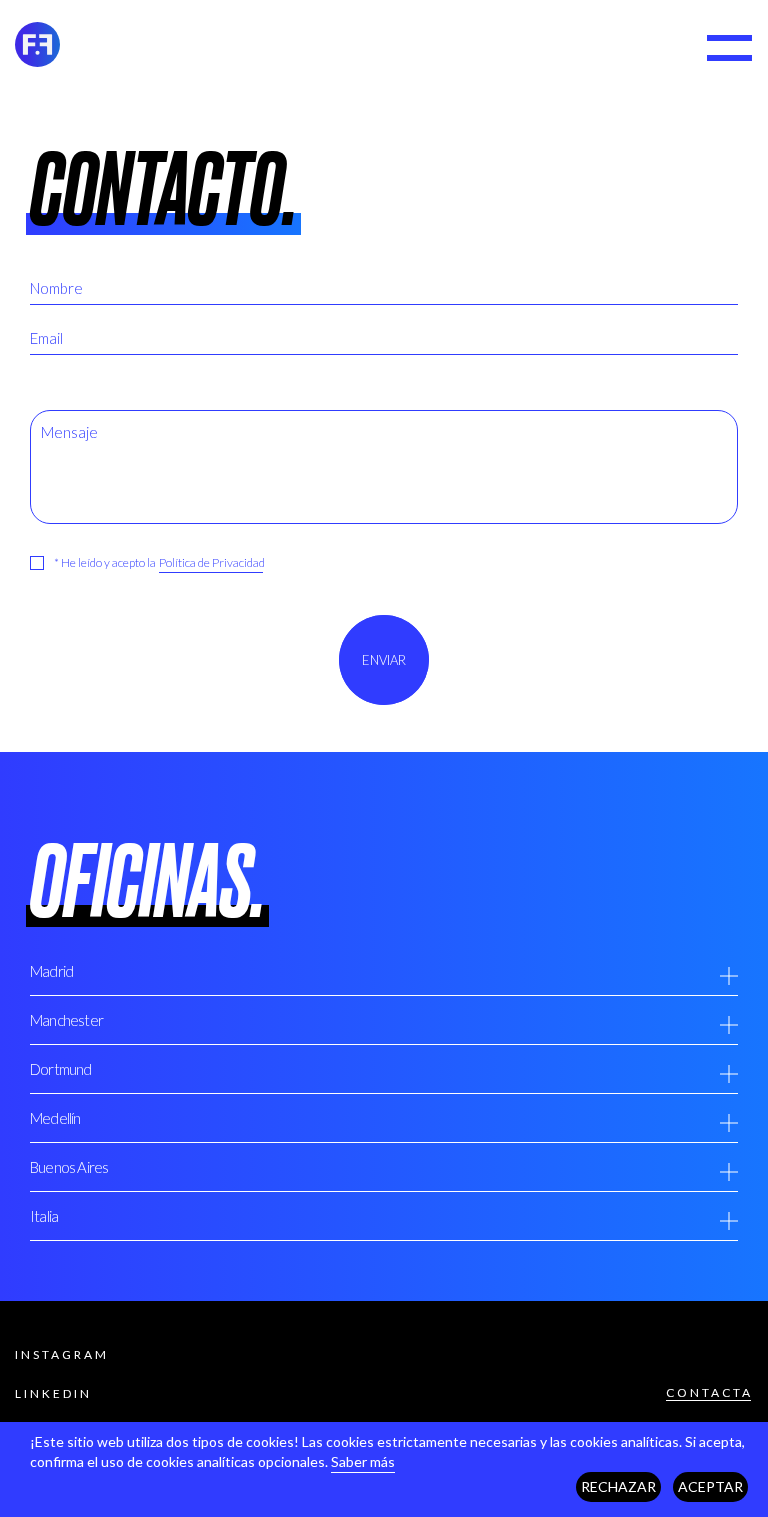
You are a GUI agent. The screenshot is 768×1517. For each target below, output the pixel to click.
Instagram (62, 1354)
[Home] (37, 47)
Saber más (363, 1461)
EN (655, 49)
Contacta (709, 1392)
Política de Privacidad (212, 562)
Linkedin (53, 1393)
